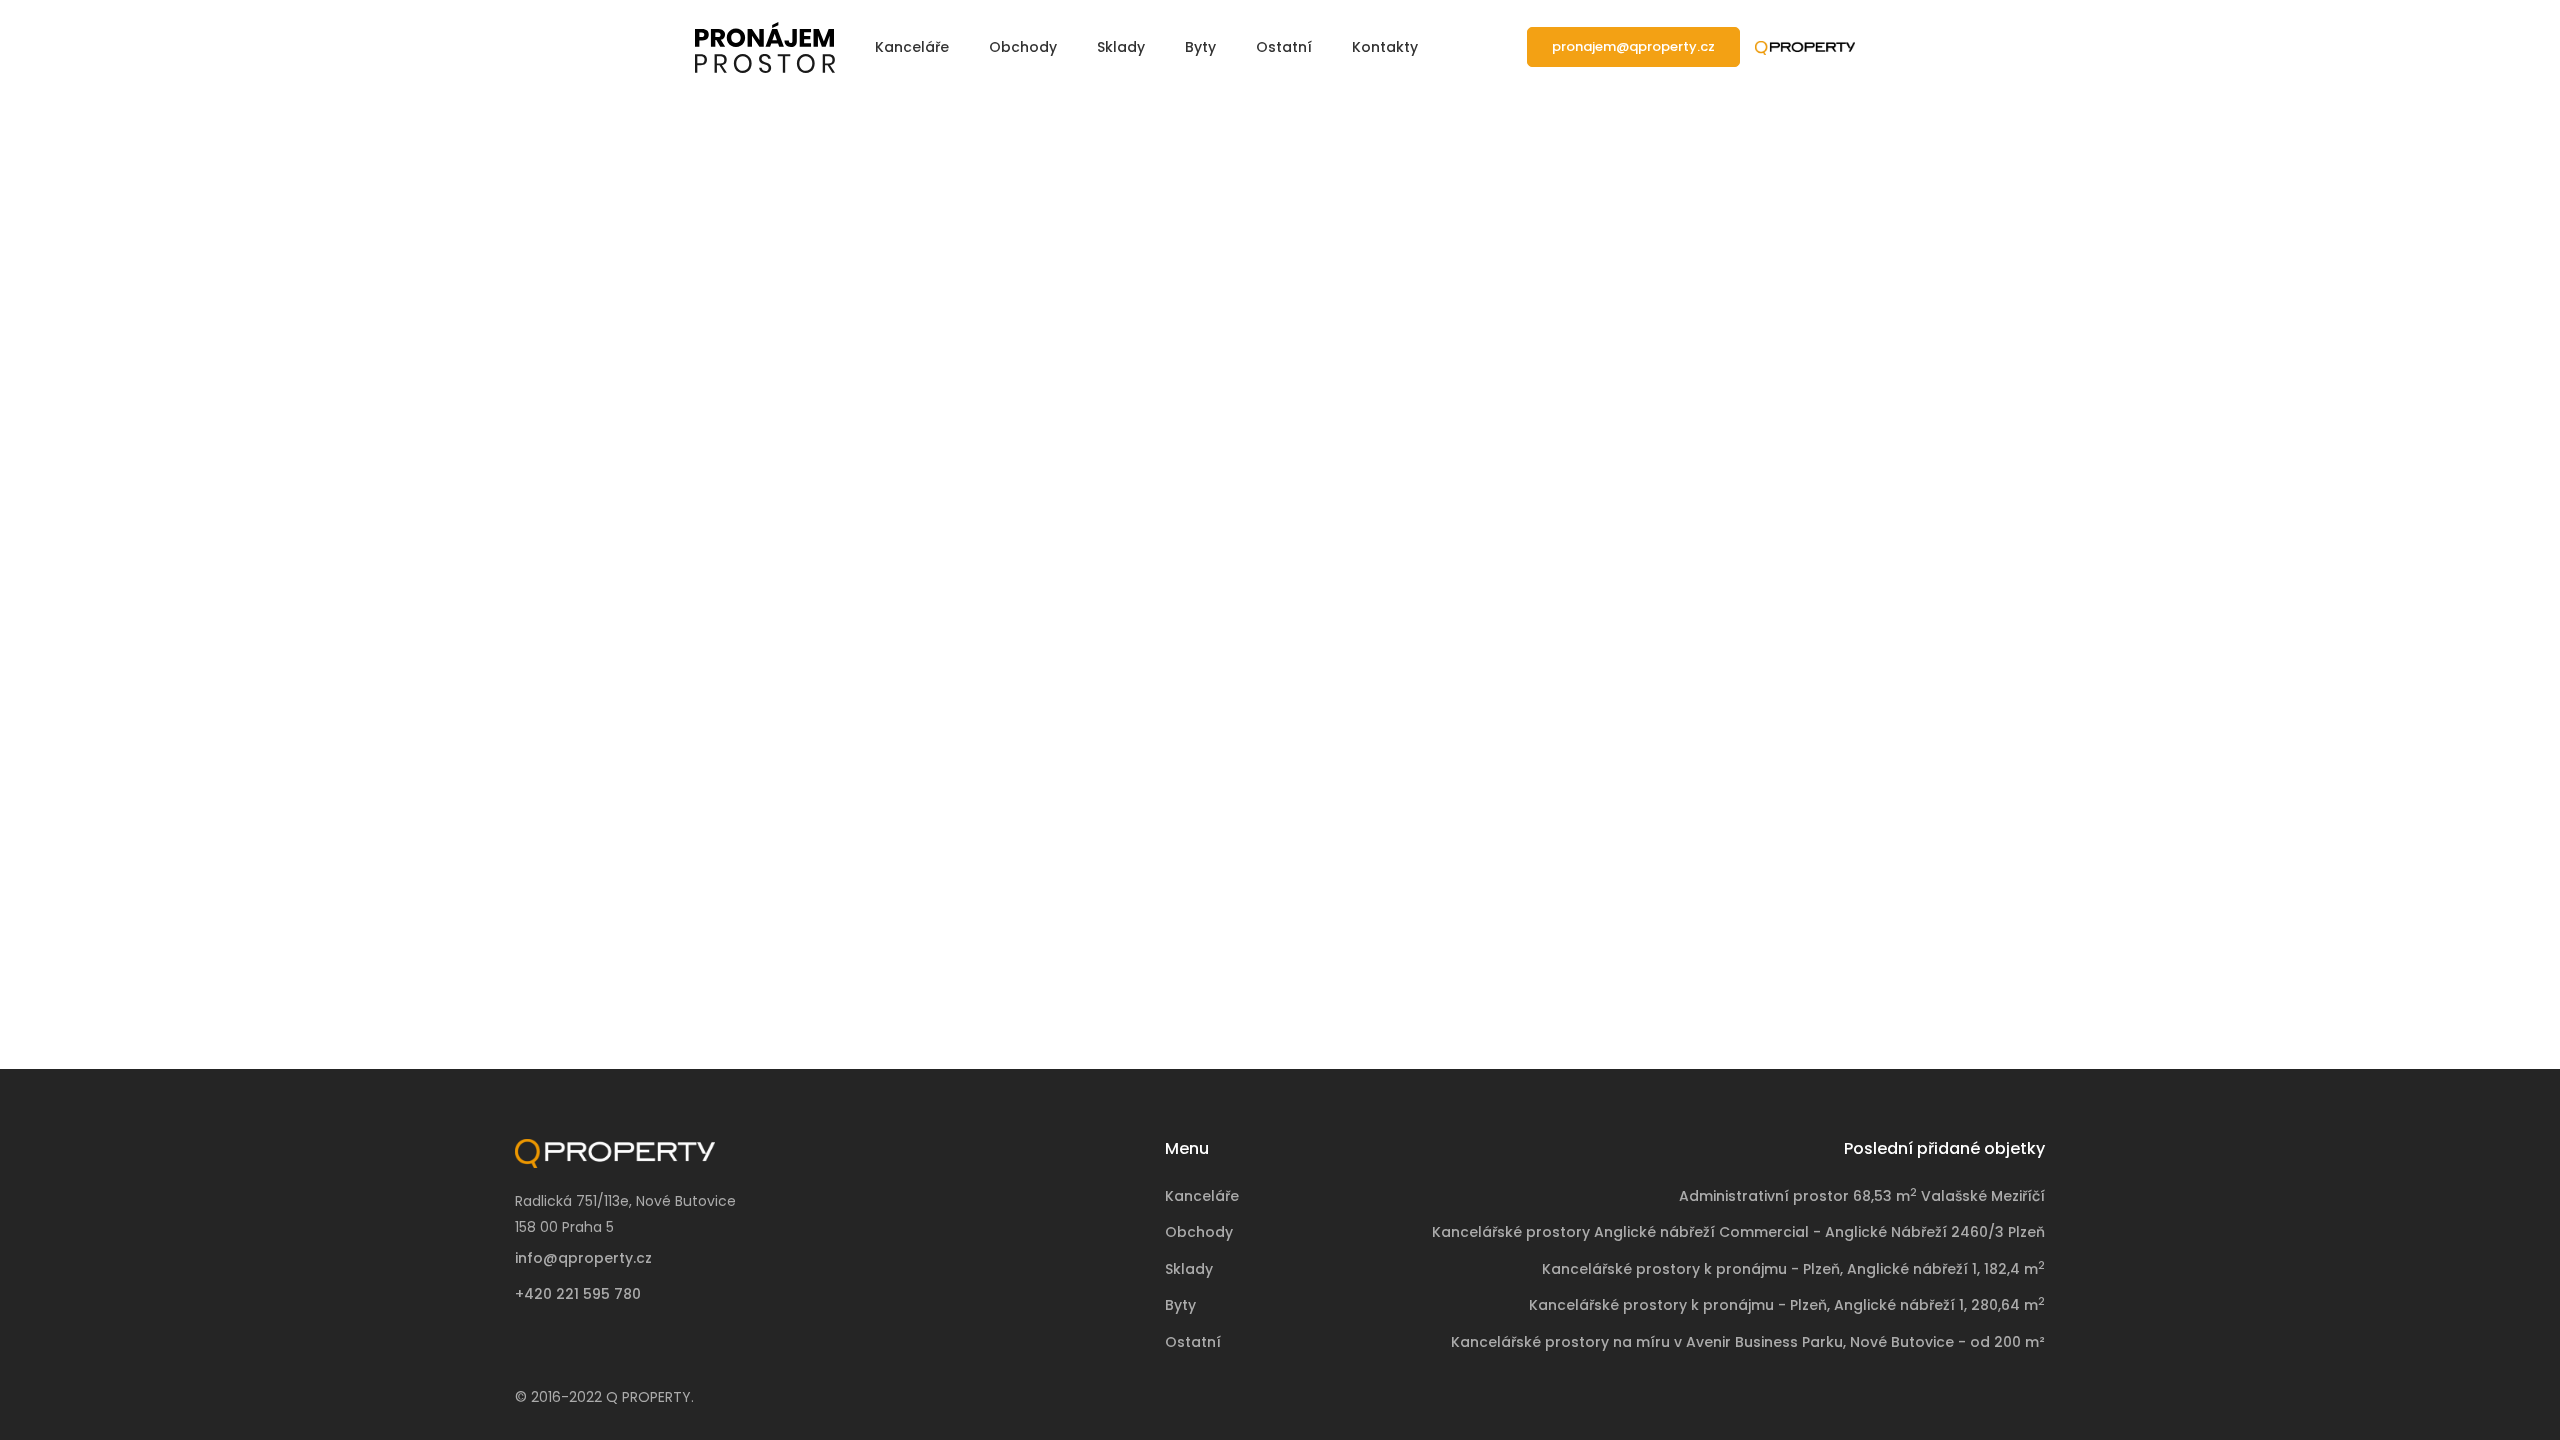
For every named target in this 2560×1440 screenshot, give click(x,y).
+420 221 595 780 (578, 1294)
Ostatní (1284, 47)
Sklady (1121, 47)
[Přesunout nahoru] (2504, 1384)
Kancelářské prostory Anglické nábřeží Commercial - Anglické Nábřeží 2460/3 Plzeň (1738, 1232)
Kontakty (1385, 47)
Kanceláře (912, 47)
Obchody (1023, 47)
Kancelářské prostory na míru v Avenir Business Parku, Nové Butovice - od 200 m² (1748, 1342)
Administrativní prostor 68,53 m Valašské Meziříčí (1862, 1196)
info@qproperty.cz (583, 1258)
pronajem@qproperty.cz (1633, 46)
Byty (1200, 47)
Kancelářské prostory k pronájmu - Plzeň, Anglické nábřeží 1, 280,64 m (1787, 1305)
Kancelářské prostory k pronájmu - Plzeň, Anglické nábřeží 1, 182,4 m (1793, 1269)
